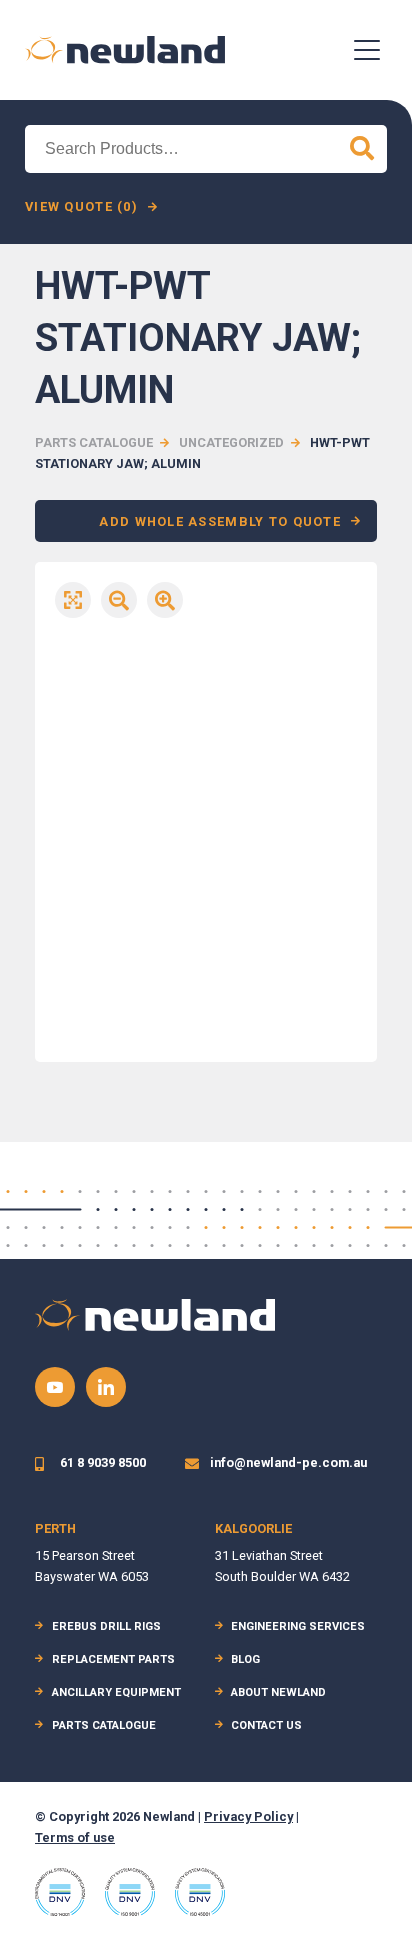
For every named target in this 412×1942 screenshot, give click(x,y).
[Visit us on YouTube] (55, 1387)
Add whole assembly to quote (220, 521)
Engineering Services (298, 1626)
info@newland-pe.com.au (288, 1462)
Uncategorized (231, 442)
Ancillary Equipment (116, 1692)
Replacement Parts (113, 1659)
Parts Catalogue (94, 442)
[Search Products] (362, 149)
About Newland (278, 1692)
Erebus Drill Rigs (106, 1626)
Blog (245, 1659)
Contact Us (266, 1725)
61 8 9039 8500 (103, 1462)
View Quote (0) (81, 206)
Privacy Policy (248, 1816)
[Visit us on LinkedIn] (106, 1387)
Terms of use (75, 1837)
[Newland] (125, 49)
